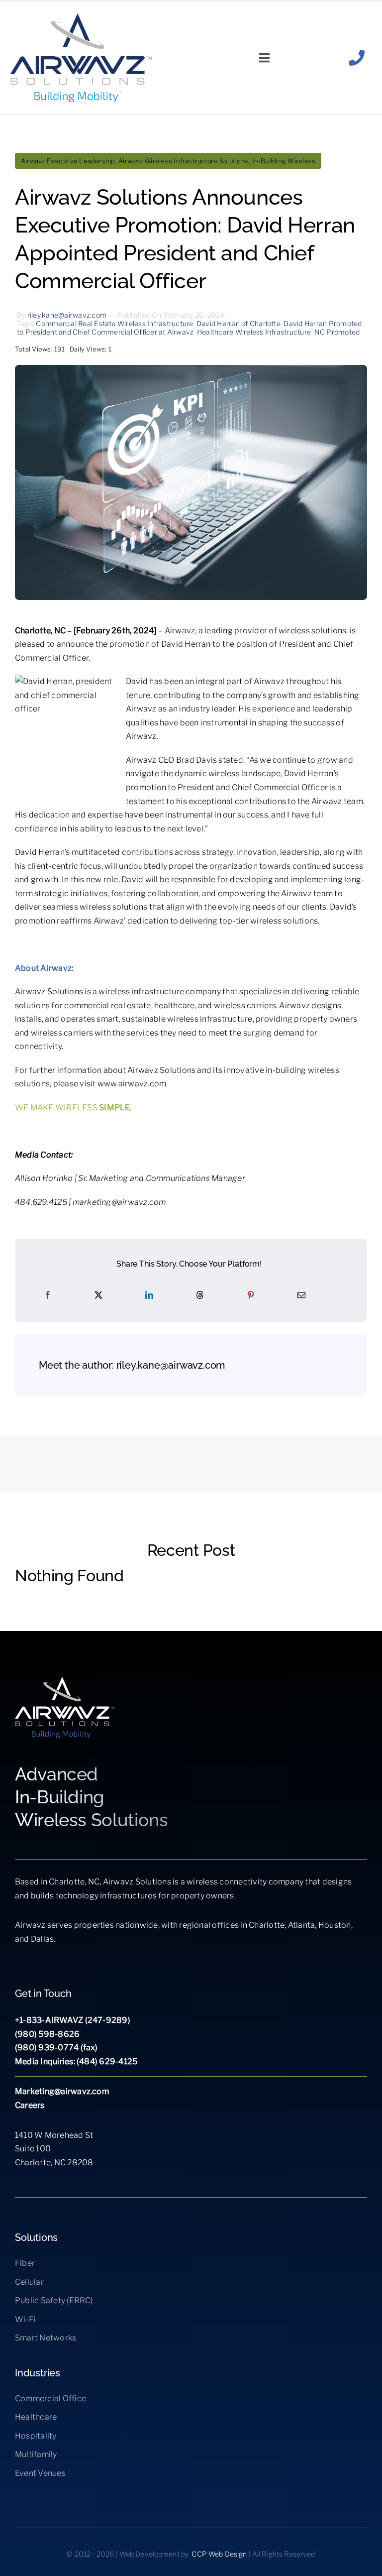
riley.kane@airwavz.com (67, 315)
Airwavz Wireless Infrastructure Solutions (184, 161)
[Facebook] (48, 1295)
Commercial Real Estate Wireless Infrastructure (114, 323)
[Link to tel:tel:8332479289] (357, 58)
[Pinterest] (251, 1295)
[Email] (301, 1295)
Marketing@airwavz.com (62, 2091)
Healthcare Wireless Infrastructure (254, 332)
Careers (30, 2105)
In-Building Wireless (284, 161)
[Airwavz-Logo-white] (65, 1681)
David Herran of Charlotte (239, 323)
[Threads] (200, 1295)
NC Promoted (337, 332)
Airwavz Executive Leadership (68, 161)
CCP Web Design (219, 2554)
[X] (98, 1295)
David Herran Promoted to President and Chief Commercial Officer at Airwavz (190, 328)
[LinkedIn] (149, 1295)
